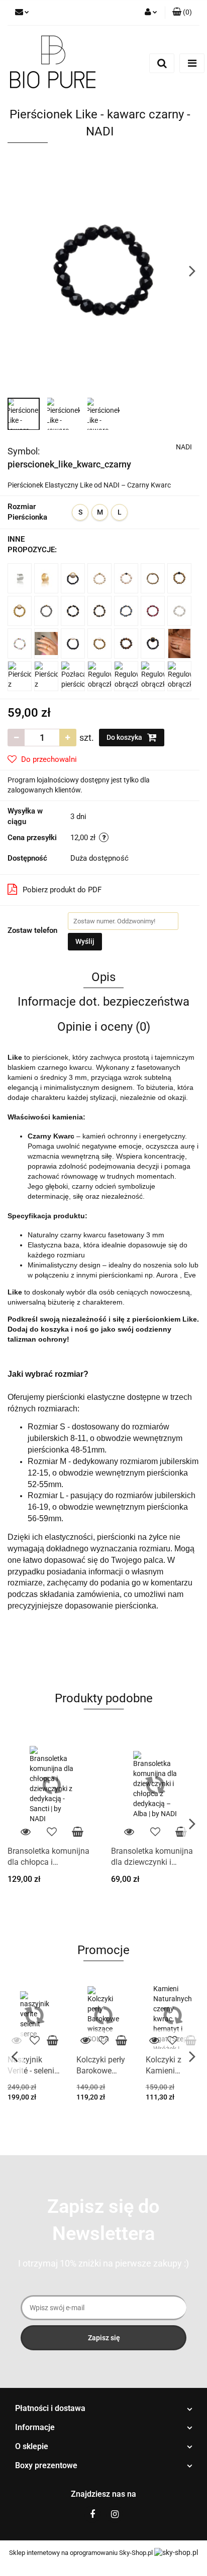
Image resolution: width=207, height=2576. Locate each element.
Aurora (168, 1275)
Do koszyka (125, 737)
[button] (103, 2409)
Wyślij (85, 941)
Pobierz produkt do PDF (62, 890)
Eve (190, 1275)
